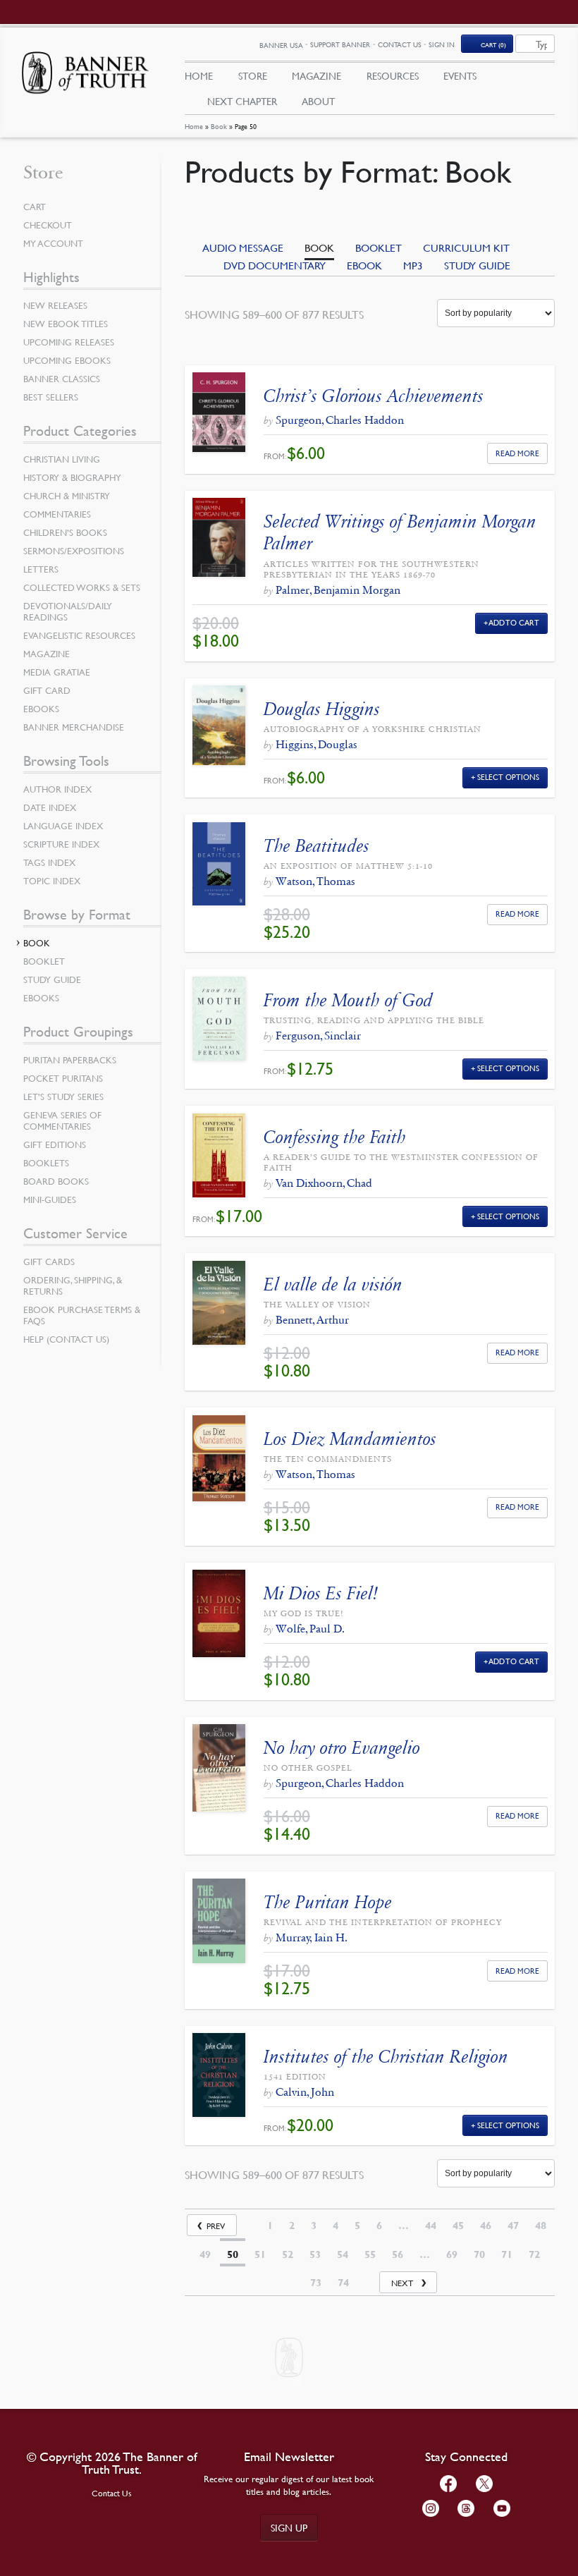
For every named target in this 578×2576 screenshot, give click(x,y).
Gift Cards (49, 1262)
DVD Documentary (275, 265)
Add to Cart (514, 622)
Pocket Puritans (63, 1078)
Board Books (56, 1181)
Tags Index (49, 862)
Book (219, 126)
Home (194, 126)
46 (486, 2226)
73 (316, 2283)
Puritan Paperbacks (70, 1060)
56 (398, 2254)
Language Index (63, 826)
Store (253, 75)
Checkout (48, 225)
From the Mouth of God (348, 1000)
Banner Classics (62, 379)
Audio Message (243, 248)
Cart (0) (493, 44)
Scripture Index (61, 844)
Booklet (379, 248)
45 (458, 2226)
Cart (35, 207)
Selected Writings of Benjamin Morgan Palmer (400, 532)
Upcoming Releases (69, 342)
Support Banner (340, 44)
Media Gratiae (57, 672)
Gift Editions (55, 1144)
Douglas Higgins (322, 709)
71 (507, 2254)
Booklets (46, 1163)
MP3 (413, 265)
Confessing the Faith (335, 1137)
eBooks (41, 709)
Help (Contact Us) (66, 1339)
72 (534, 2254)
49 (205, 2254)
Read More (517, 453)
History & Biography (72, 477)
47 (513, 2226)
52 (288, 2254)
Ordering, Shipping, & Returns (73, 1286)
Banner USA (281, 45)
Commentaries (57, 514)
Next (402, 2283)
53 (315, 2254)
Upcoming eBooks (67, 360)
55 (370, 2254)
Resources (393, 75)
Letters (41, 569)
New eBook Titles (66, 324)
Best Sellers (51, 397)
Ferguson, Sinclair (318, 1036)
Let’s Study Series (63, 1097)
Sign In (442, 44)
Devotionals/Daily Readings (68, 611)
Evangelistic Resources (79, 635)
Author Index (57, 789)
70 (479, 2254)
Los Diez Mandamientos (350, 1439)
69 (452, 2254)
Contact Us (400, 44)
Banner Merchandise (74, 727)
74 (343, 2283)
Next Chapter (242, 101)
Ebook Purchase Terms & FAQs (82, 1315)
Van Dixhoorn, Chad (324, 1183)
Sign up (289, 2527)
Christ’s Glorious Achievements (374, 396)
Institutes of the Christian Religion (386, 2057)
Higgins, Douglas (316, 744)
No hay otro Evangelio (342, 1748)
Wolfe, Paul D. (310, 1629)
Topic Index (52, 881)
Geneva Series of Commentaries (62, 1121)
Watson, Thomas (315, 881)
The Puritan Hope (328, 1902)
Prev (216, 2226)
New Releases (55, 305)
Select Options (508, 777)
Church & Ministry (67, 496)
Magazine (316, 75)
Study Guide (477, 265)
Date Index (50, 807)
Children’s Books (65, 532)
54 (343, 2254)
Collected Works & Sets (82, 587)
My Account (53, 243)
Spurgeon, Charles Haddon (340, 420)
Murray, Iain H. (312, 1937)
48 (541, 2226)
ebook (364, 265)
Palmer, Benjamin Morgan (338, 590)
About (318, 101)
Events (460, 75)
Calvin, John (305, 2092)
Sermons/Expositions (74, 551)
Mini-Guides (50, 1200)
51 (260, 2254)
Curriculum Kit (466, 248)
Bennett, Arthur (312, 1320)
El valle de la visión (333, 1284)
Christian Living (62, 459)
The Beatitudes (316, 846)
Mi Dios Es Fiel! (321, 1593)
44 (431, 2226)
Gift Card (47, 690)
